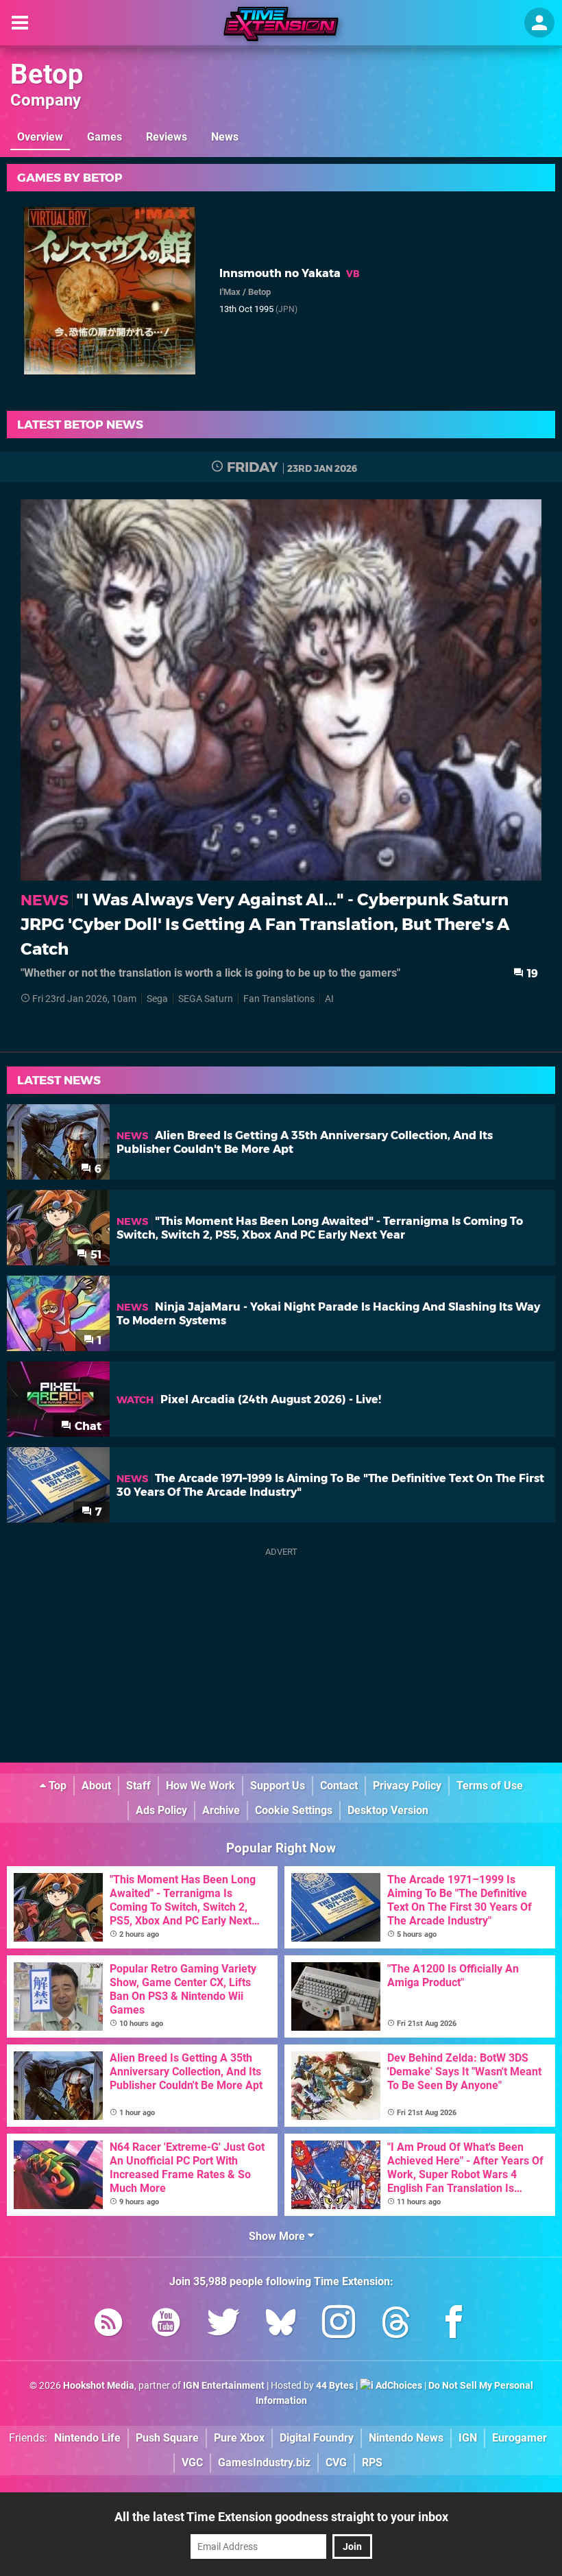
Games (105, 137)
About (96, 1786)
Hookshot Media (99, 2386)
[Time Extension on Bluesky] (281, 2325)
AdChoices (398, 2386)
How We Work (200, 1786)
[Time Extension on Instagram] (339, 2325)
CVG (336, 2462)
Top (56, 1786)
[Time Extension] (281, 24)
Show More (278, 2236)
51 (95, 1255)
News (225, 137)
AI (329, 999)
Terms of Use (490, 1786)
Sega (157, 999)
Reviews (167, 137)
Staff (138, 1786)
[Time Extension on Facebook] (454, 2325)
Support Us (278, 1786)
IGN (468, 2438)
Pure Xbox (239, 2438)
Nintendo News (406, 2438)
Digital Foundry (317, 2438)
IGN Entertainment (224, 2386)
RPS (372, 2462)
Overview (40, 137)
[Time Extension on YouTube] (166, 2325)
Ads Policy (161, 1810)
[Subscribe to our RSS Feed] (108, 2325)
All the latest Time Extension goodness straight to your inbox (281, 2517)
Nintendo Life (87, 2438)
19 (531, 974)
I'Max (230, 292)
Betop (47, 74)
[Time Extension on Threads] (396, 2325)
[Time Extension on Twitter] (223, 2325)
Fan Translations (279, 999)
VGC (192, 2462)
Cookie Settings (294, 1810)
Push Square (167, 2438)
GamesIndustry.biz (264, 2462)
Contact (339, 1786)
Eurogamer (520, 2438)
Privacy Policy (407, 1786)
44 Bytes (335, 2386)
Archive (221, 1810)
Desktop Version (388, 1810)
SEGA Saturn (206, 999)
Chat (87, 1426)
